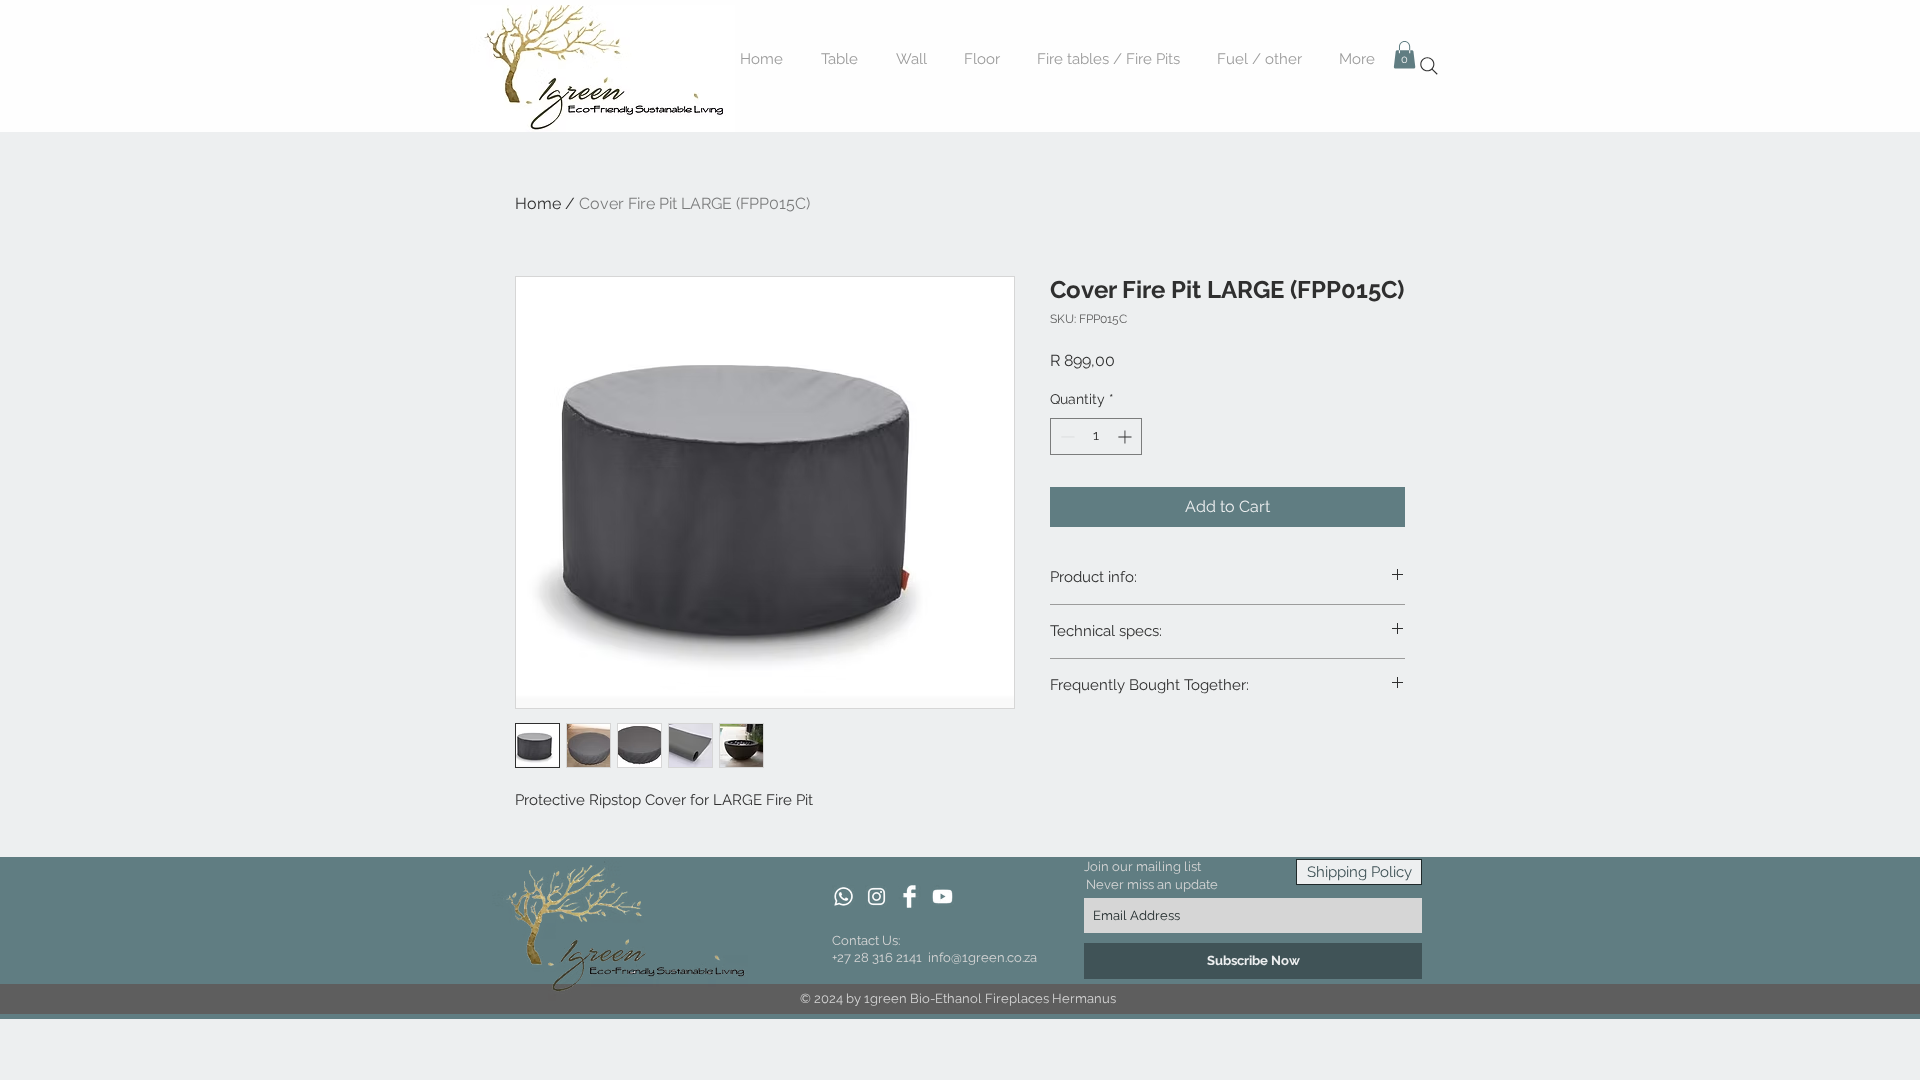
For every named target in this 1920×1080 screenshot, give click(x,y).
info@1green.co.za (982, 957)
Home (538, 203)
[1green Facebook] (909, 896)
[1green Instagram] (876, 896)
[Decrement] (1065, 436)
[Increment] (1126, 436)
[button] (1404, 54)
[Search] (1429, 66)
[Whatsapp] (843, 896)
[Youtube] (942, 896)
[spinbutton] (1096, 436)
